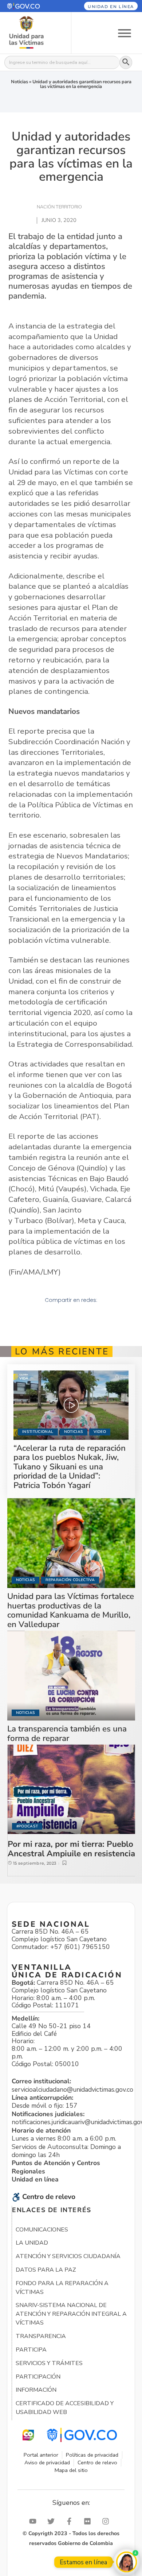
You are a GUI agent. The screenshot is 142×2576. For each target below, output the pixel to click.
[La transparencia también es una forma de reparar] (71, 1676)
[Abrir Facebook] (71, 2521)
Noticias (19, 82)
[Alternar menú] (125, 33)
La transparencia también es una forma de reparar (67, 1733)
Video (100, 1432)
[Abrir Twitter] (53, 2521)
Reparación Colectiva (70, 1580)
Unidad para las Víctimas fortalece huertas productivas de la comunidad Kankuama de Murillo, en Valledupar (71, 1610)
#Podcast (27, 1826)
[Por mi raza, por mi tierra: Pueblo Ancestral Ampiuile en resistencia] (71, 1789)
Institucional (38, 1432)
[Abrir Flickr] (89, 2521)
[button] (31, 6)
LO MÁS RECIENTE (62, 1352)
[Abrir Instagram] (107, 2521)
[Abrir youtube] (35, 2521)
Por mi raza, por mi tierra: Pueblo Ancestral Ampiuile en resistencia (71, 1849)
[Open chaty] (127, 2562)
